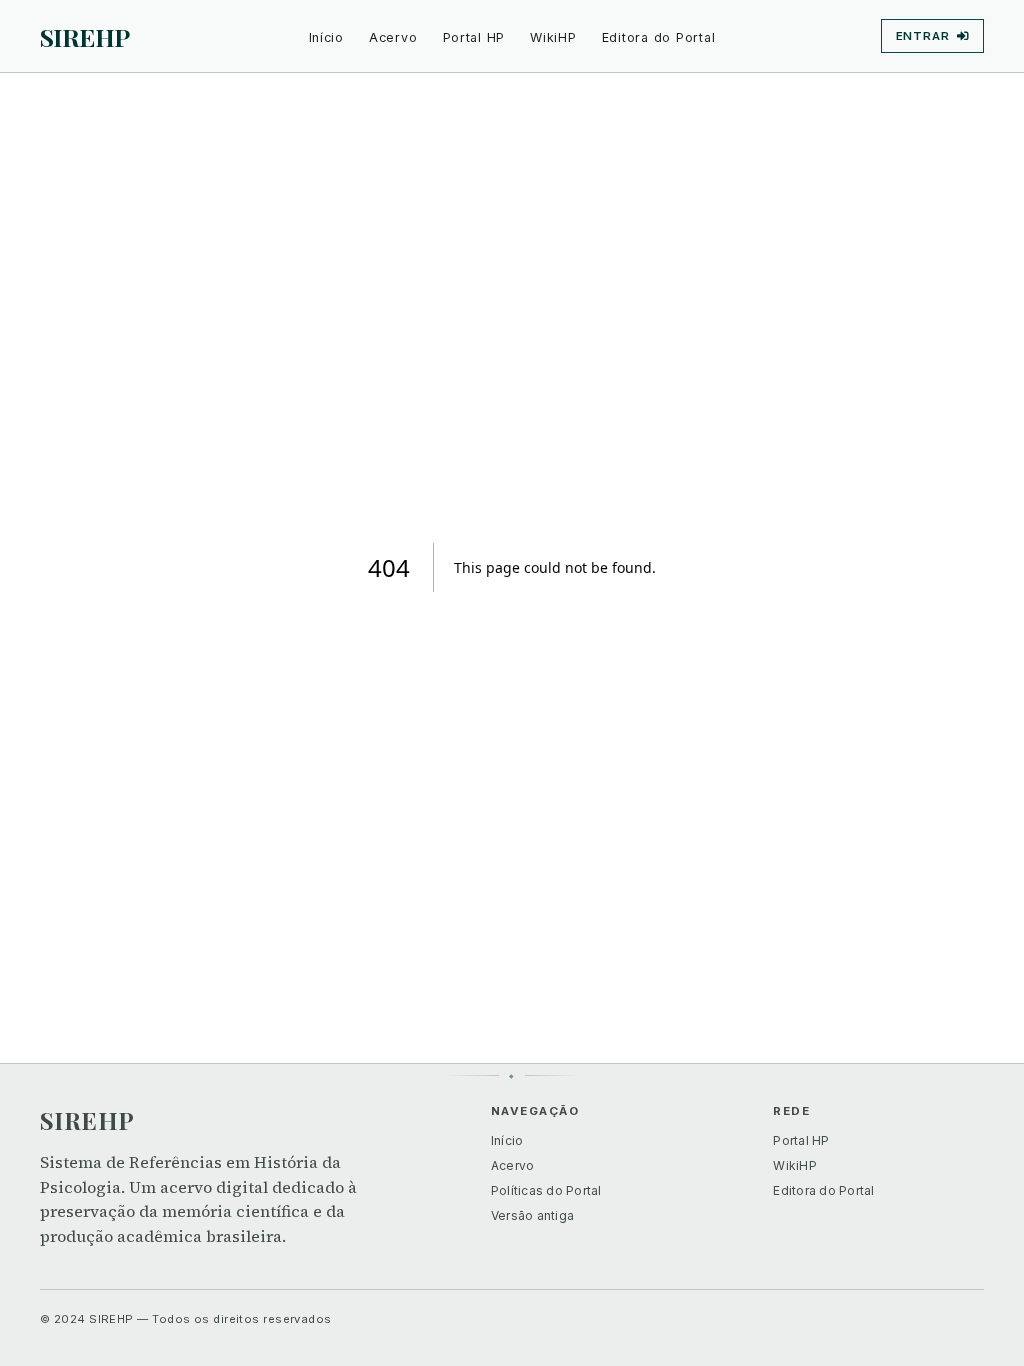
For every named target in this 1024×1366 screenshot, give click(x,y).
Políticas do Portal (546, 1190)
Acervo (393, 37)
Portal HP (474, 37)
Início (327, 37)
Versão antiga (532, 1215)
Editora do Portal (659, 37)
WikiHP (553, 37)
